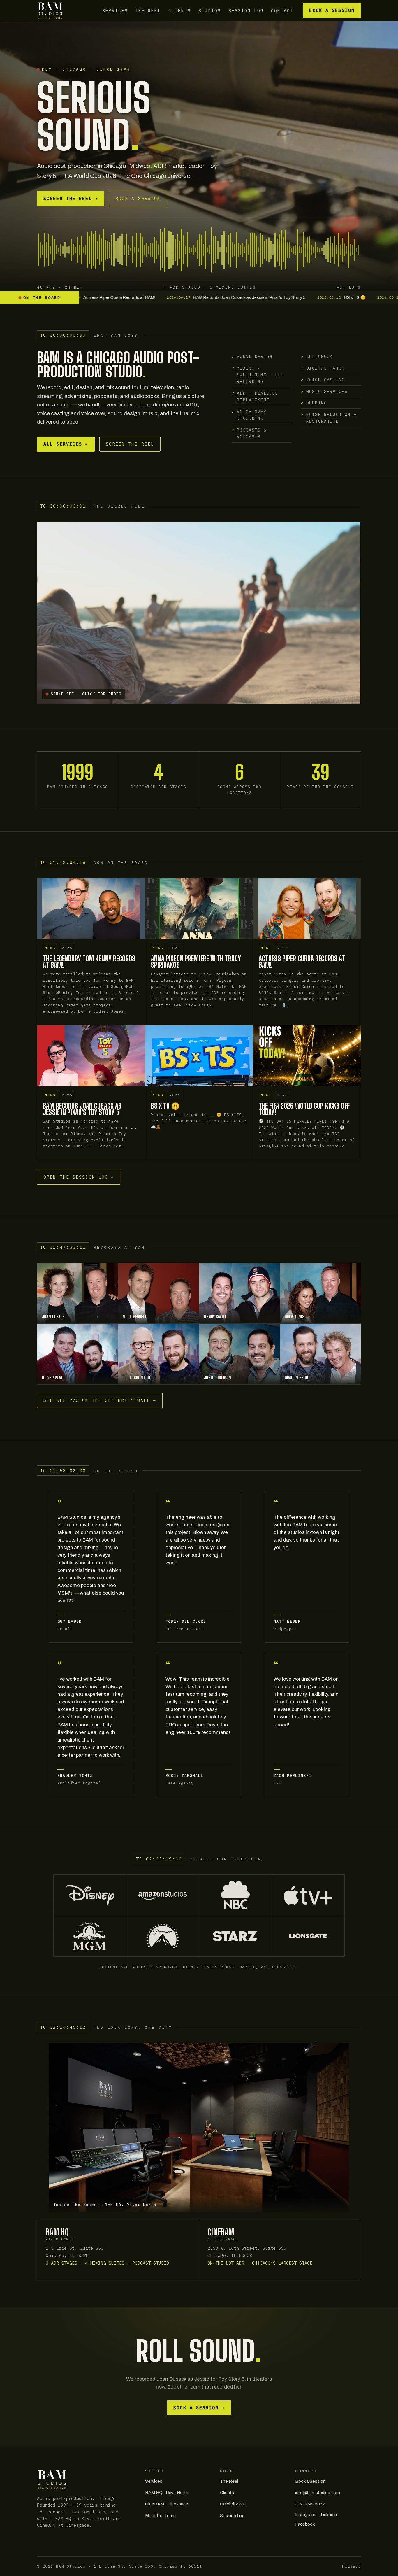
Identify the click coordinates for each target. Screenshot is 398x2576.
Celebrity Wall (233, 2504)
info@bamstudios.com (318, 2493)
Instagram (305, 2515)
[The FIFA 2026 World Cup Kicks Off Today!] (307, 1056)
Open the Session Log (79, 1177)
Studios (210, 10)
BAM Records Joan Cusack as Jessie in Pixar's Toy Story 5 (82, 1109)
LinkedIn (329, 2515)
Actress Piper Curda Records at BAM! (302, 962)
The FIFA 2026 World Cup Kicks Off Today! (304, 1109)
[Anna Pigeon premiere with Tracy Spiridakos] (199, 909)
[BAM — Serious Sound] (50, 10)
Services (115, 10)
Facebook (305, 2524)
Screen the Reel (71, 198)
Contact (282, 10)
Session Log (246, 10)
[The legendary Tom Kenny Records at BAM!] (91, 909)
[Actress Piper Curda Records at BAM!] (307, 909)
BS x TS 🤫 (165, 1106)
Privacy (352, 2566)
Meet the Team (160, 2516)
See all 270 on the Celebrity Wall (100, 1400)
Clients (180, 10)
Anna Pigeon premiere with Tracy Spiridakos (196, 962)
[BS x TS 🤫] (199, 1056)
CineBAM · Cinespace (167, 2504)
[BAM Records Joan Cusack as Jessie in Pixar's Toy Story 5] (91, 1056)
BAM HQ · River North (167, 2493)
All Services (66, 444)
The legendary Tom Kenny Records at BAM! (89, 962)
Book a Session (332, 10)
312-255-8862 (310, 2504)
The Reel (148, 10)
